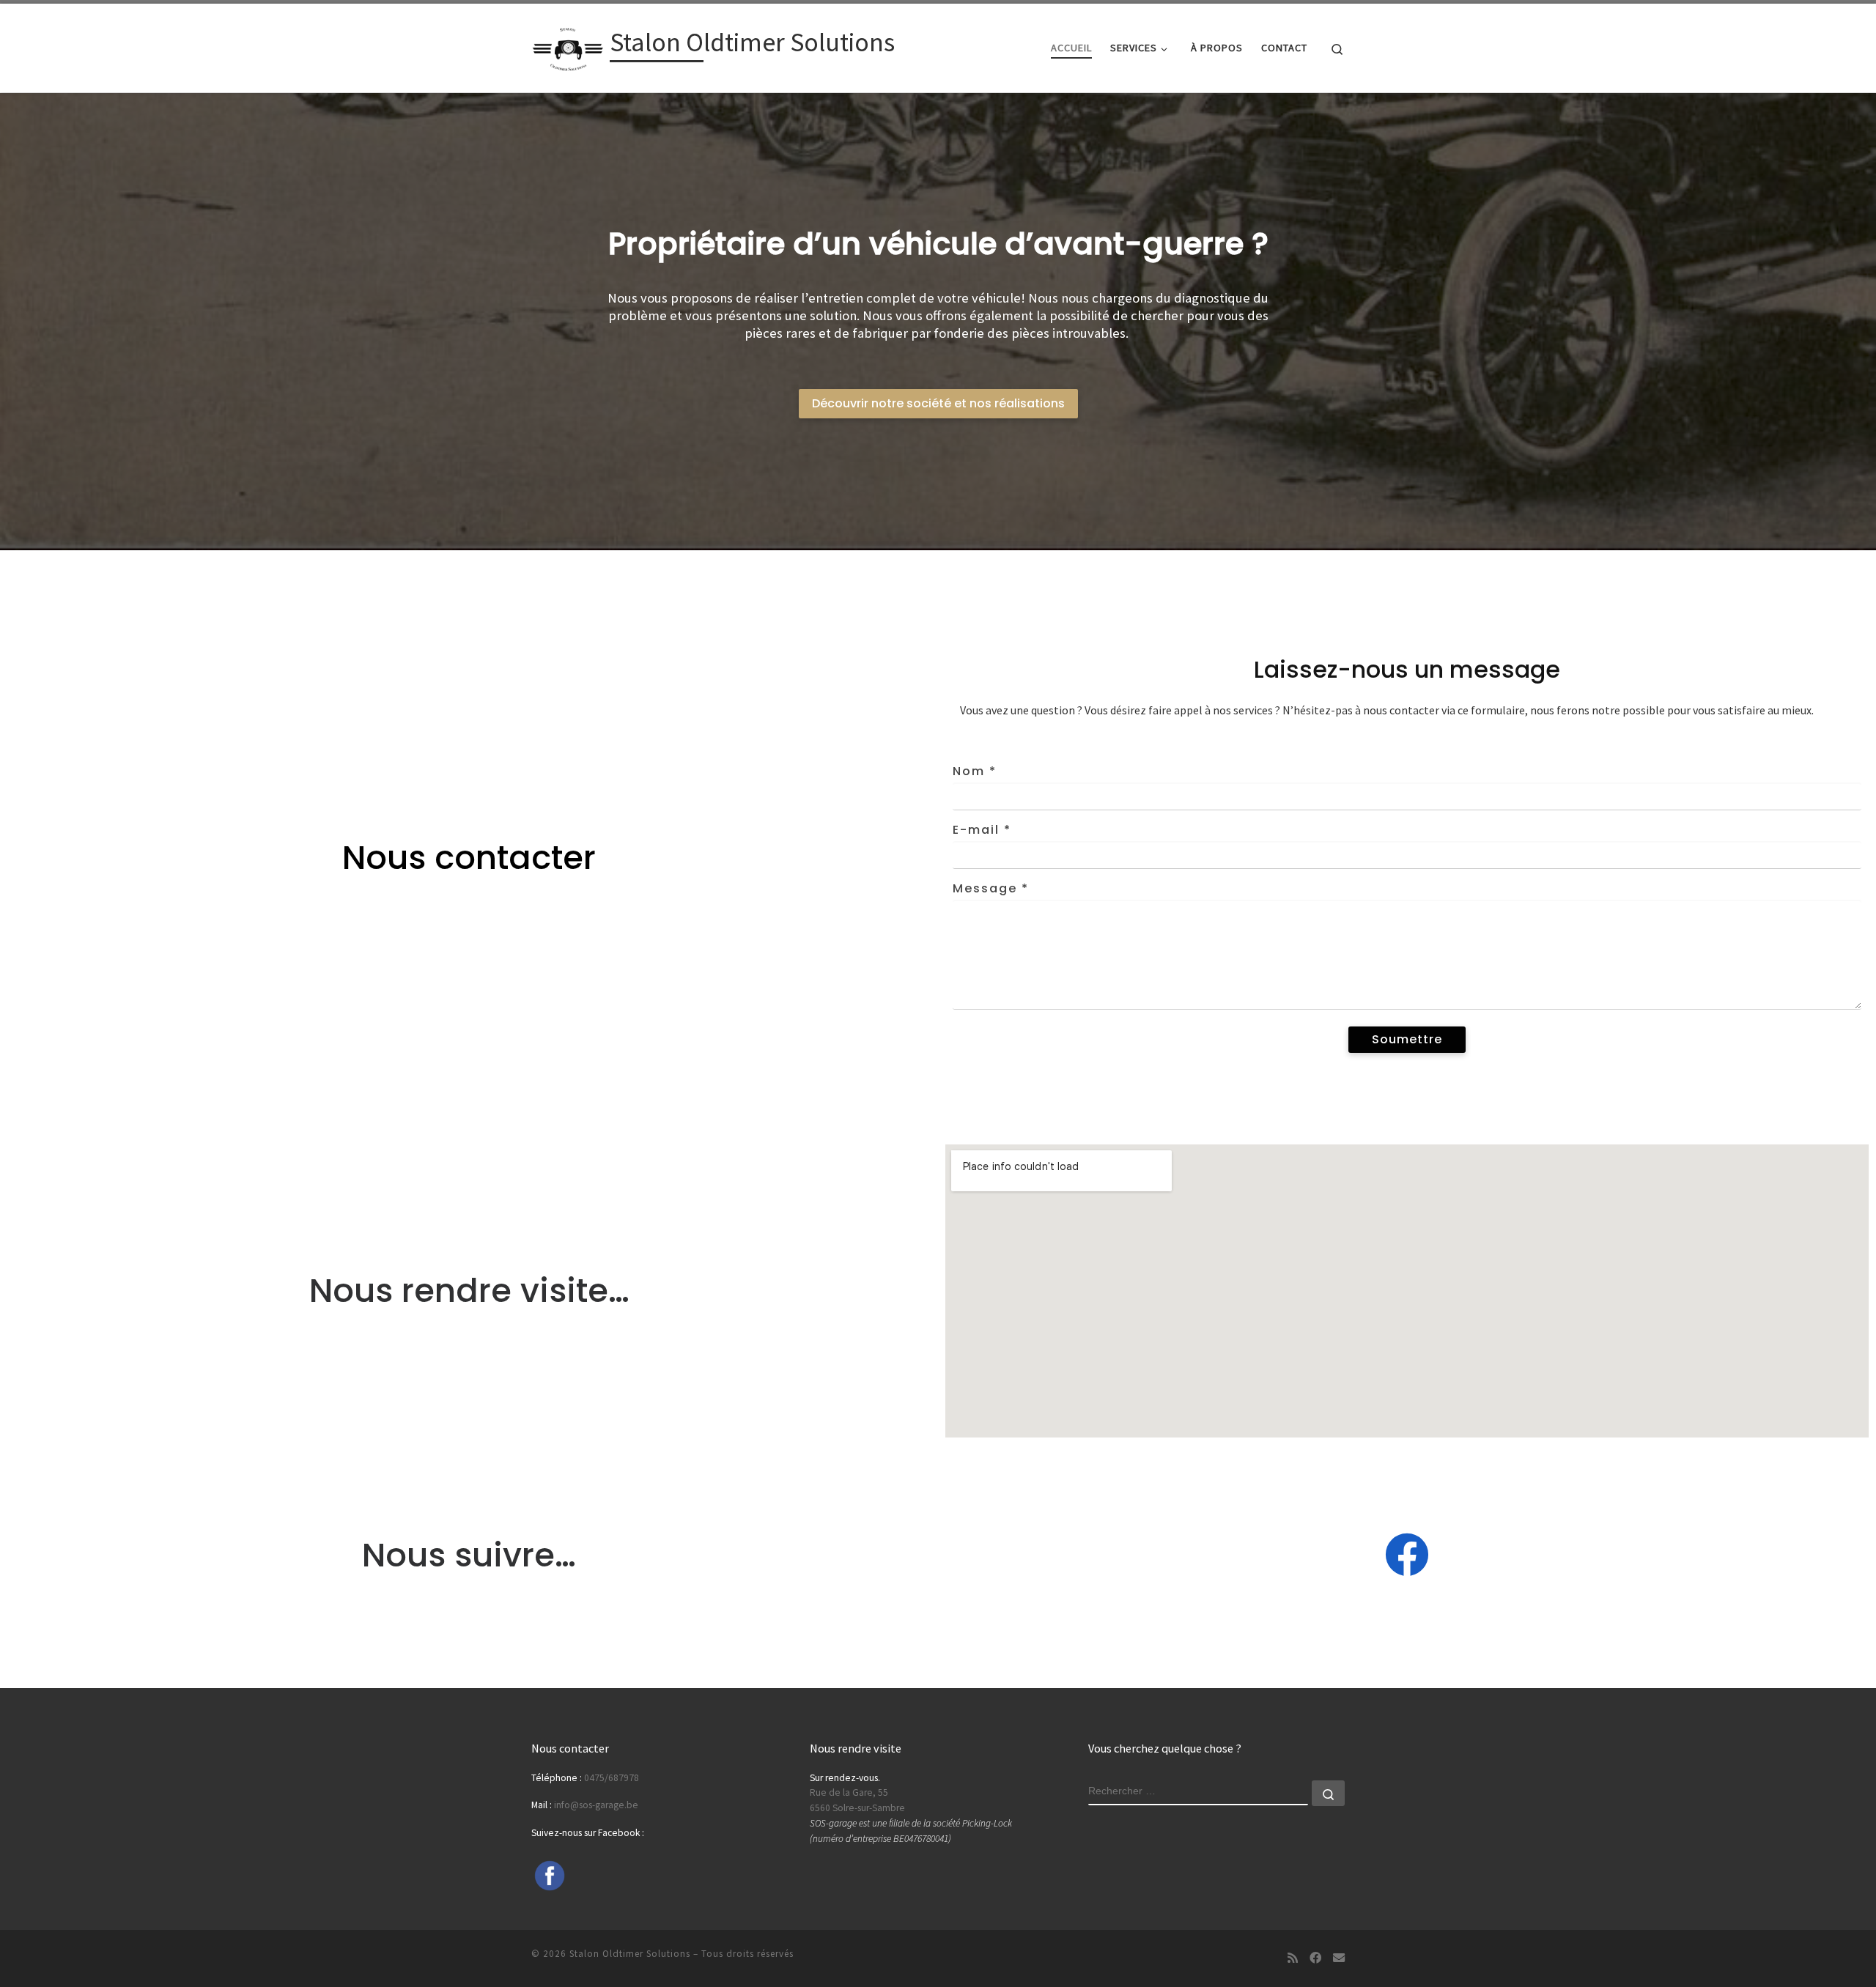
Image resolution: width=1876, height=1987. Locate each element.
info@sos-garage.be (596, 1805)
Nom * (975, 771)
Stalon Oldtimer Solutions (630, 1954)
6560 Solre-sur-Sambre (857, 1808)
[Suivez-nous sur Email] (1339, 1958)
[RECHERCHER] (1198, 1793)
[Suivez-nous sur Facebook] (1315, 1958)
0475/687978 (612, 1778)
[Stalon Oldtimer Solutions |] (568, 45)
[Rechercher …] (1328, 1793)
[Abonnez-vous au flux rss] (1293, 1958)
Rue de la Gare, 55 (849, 1792)
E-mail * (982, 830)
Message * (991, 888)
